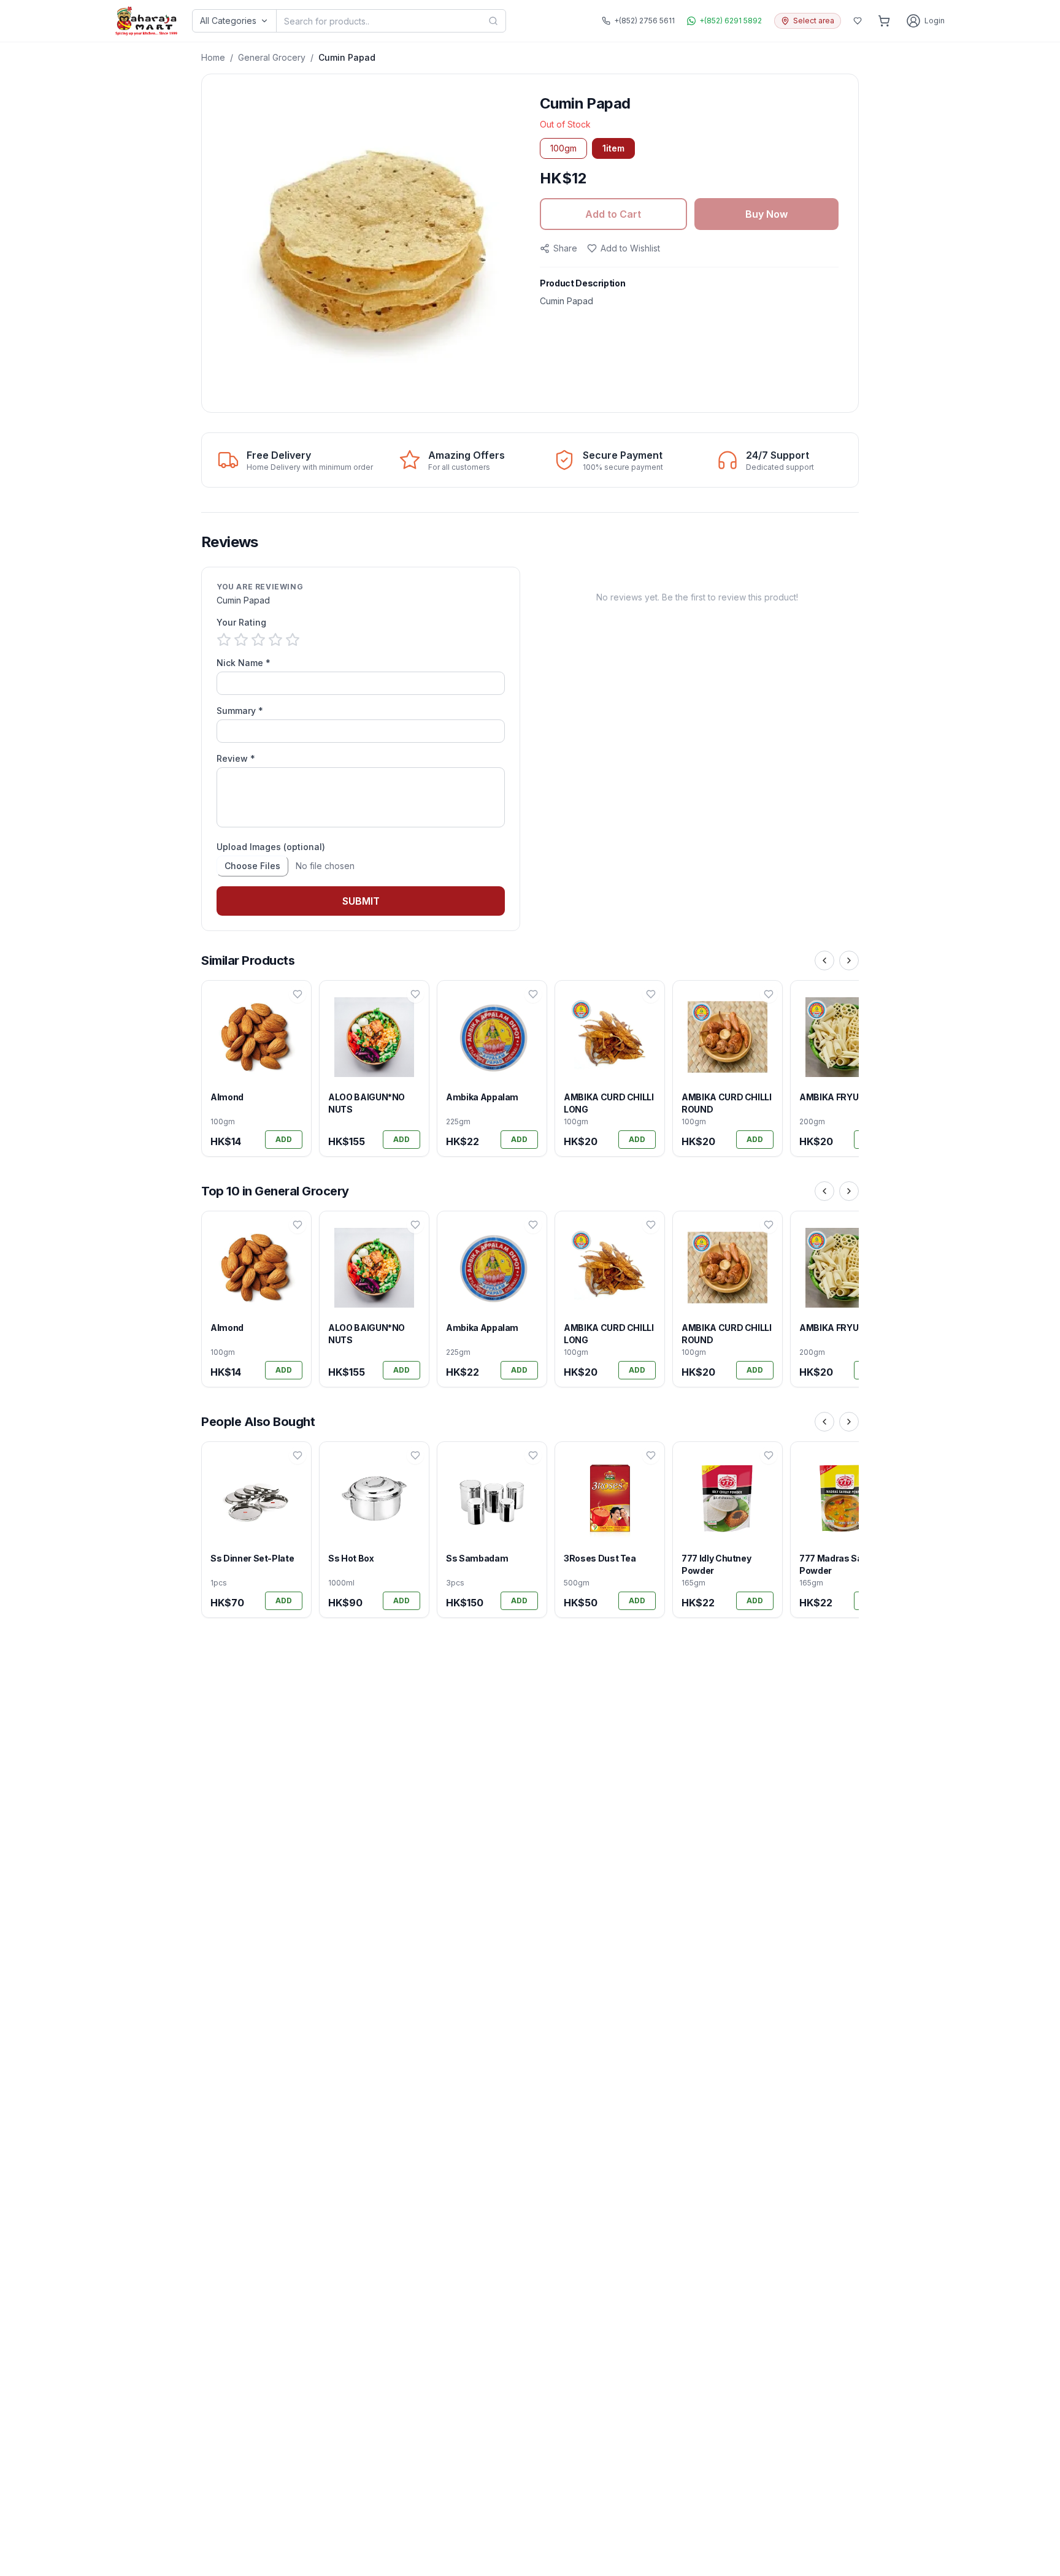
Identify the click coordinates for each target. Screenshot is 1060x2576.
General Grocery (272, 57)
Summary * (240, 711)
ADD (284, 1139)
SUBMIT (361, 901)
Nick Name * (244, 663)
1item (613, 148)
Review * (236, 758)
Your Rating (241, 622)
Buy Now (766, 214)
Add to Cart (613, 214)
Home (213, 57)
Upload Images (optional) (271, 847)
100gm (563, 148)
